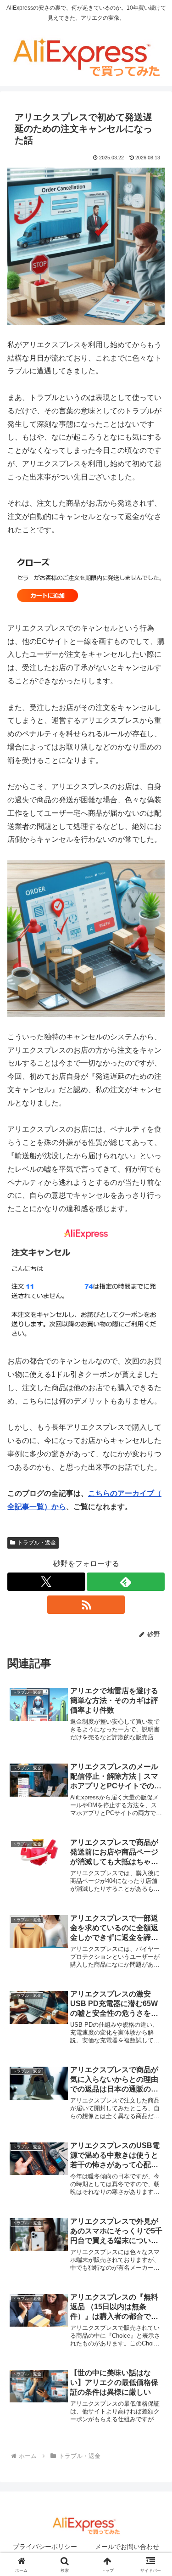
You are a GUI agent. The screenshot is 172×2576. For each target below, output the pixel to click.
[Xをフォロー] (46, 1582)
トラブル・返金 (37, 1543)
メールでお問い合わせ (127, 2547)
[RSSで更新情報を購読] (86, 1605)
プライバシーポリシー (45, 2547)
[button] (154, 1667)
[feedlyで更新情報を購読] (126, 1582)
